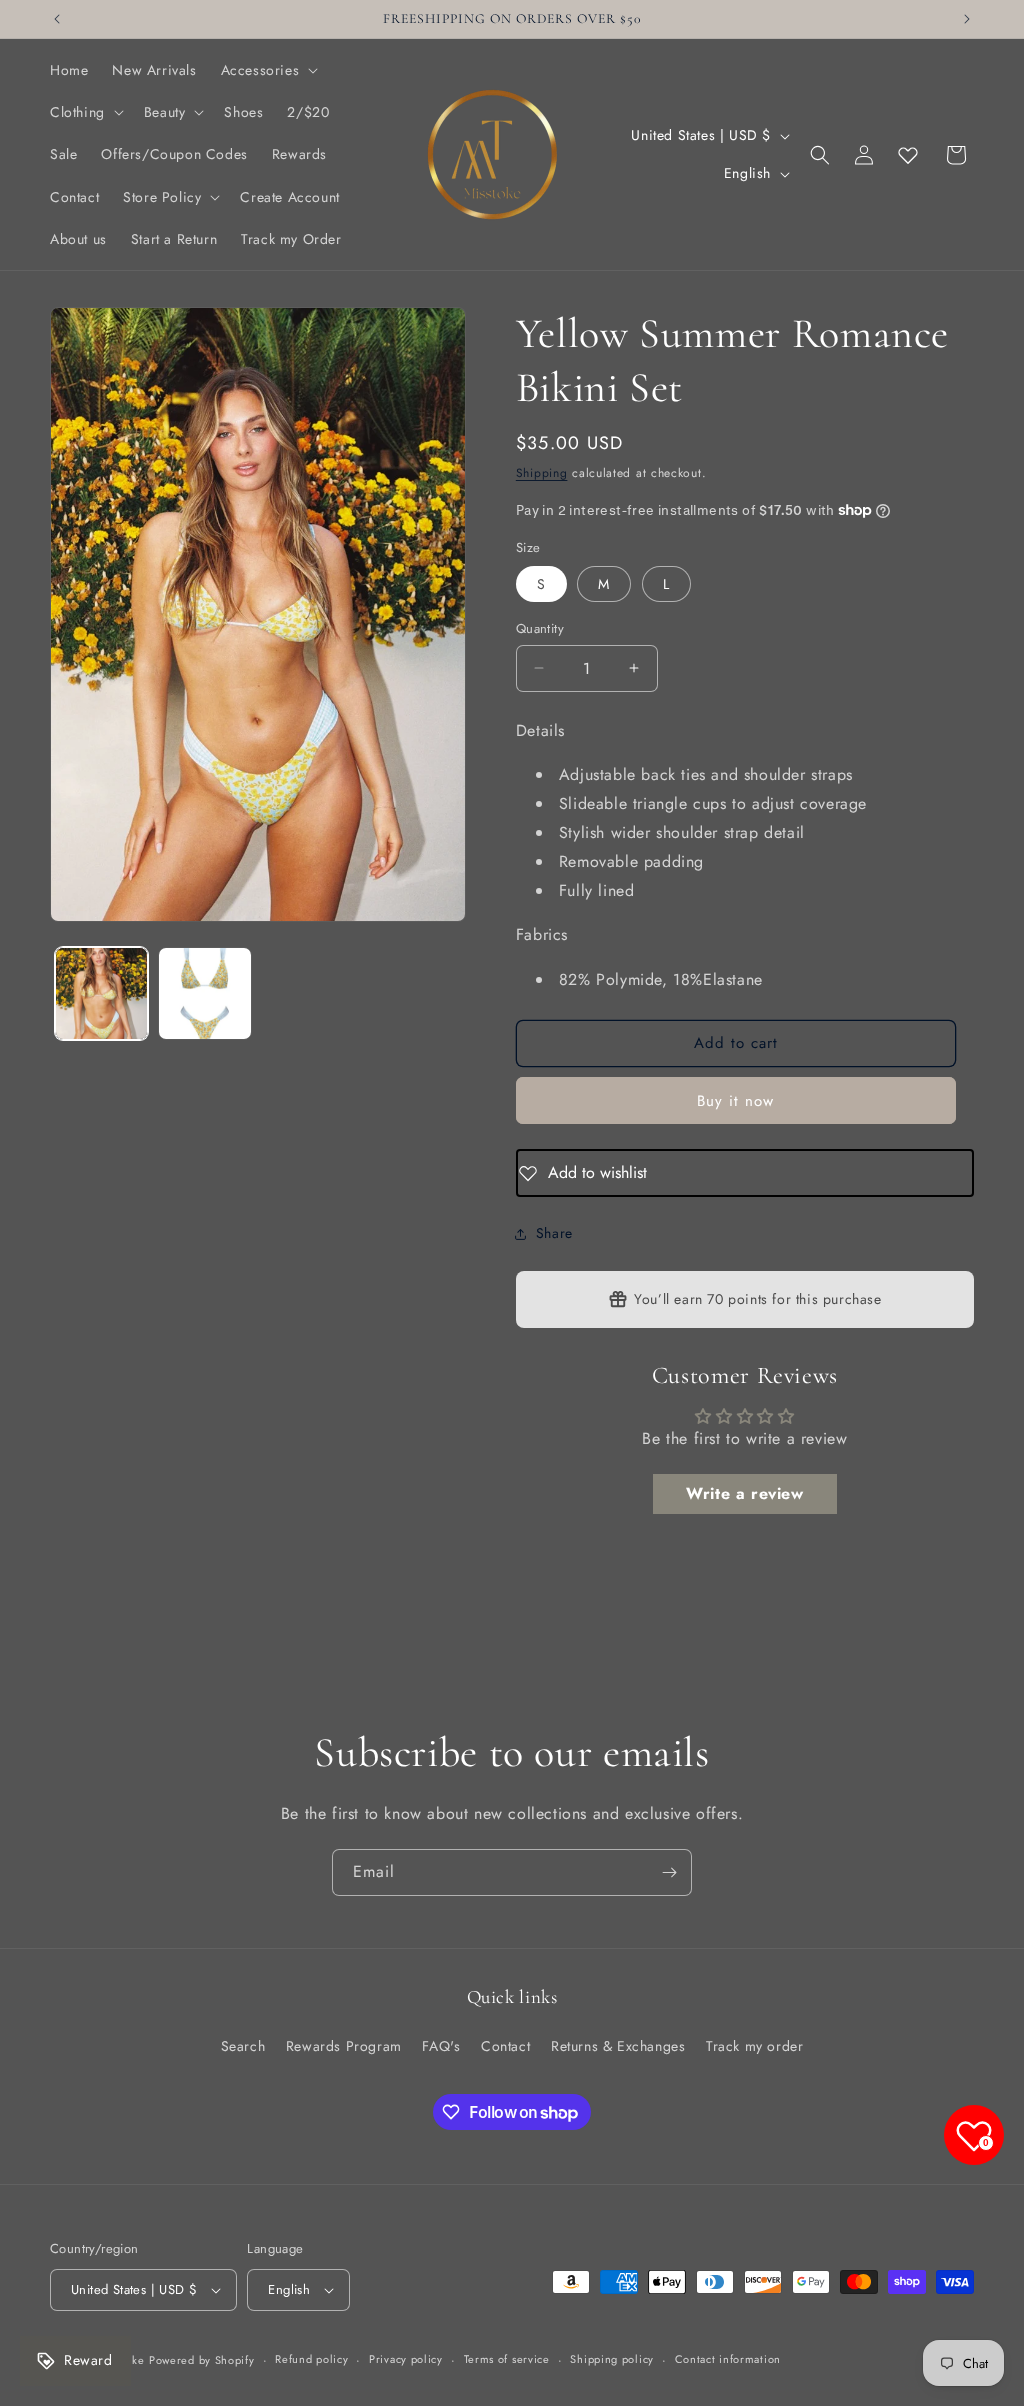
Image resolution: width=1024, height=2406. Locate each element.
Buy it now (735, 1101)
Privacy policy (406, 2359)
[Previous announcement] (57, 19)
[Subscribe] (669, 1872)
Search (243, 2046)
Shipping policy (612, 2359)
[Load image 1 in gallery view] (101, 993)
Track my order (754, 2046)
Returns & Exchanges (618, 2046)
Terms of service (507, 2359)
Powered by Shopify (202, 2360)
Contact (505, 2046)
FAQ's (441, 2046)
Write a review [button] (744, 1493)
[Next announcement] (967, 19)
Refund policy (311, 2359)
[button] (268, 70)
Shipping (542, 473)
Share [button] (554, 1233)
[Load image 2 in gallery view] (204, 993)
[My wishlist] (908, 155)
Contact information (728, 2359)
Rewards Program (344, 2046)
